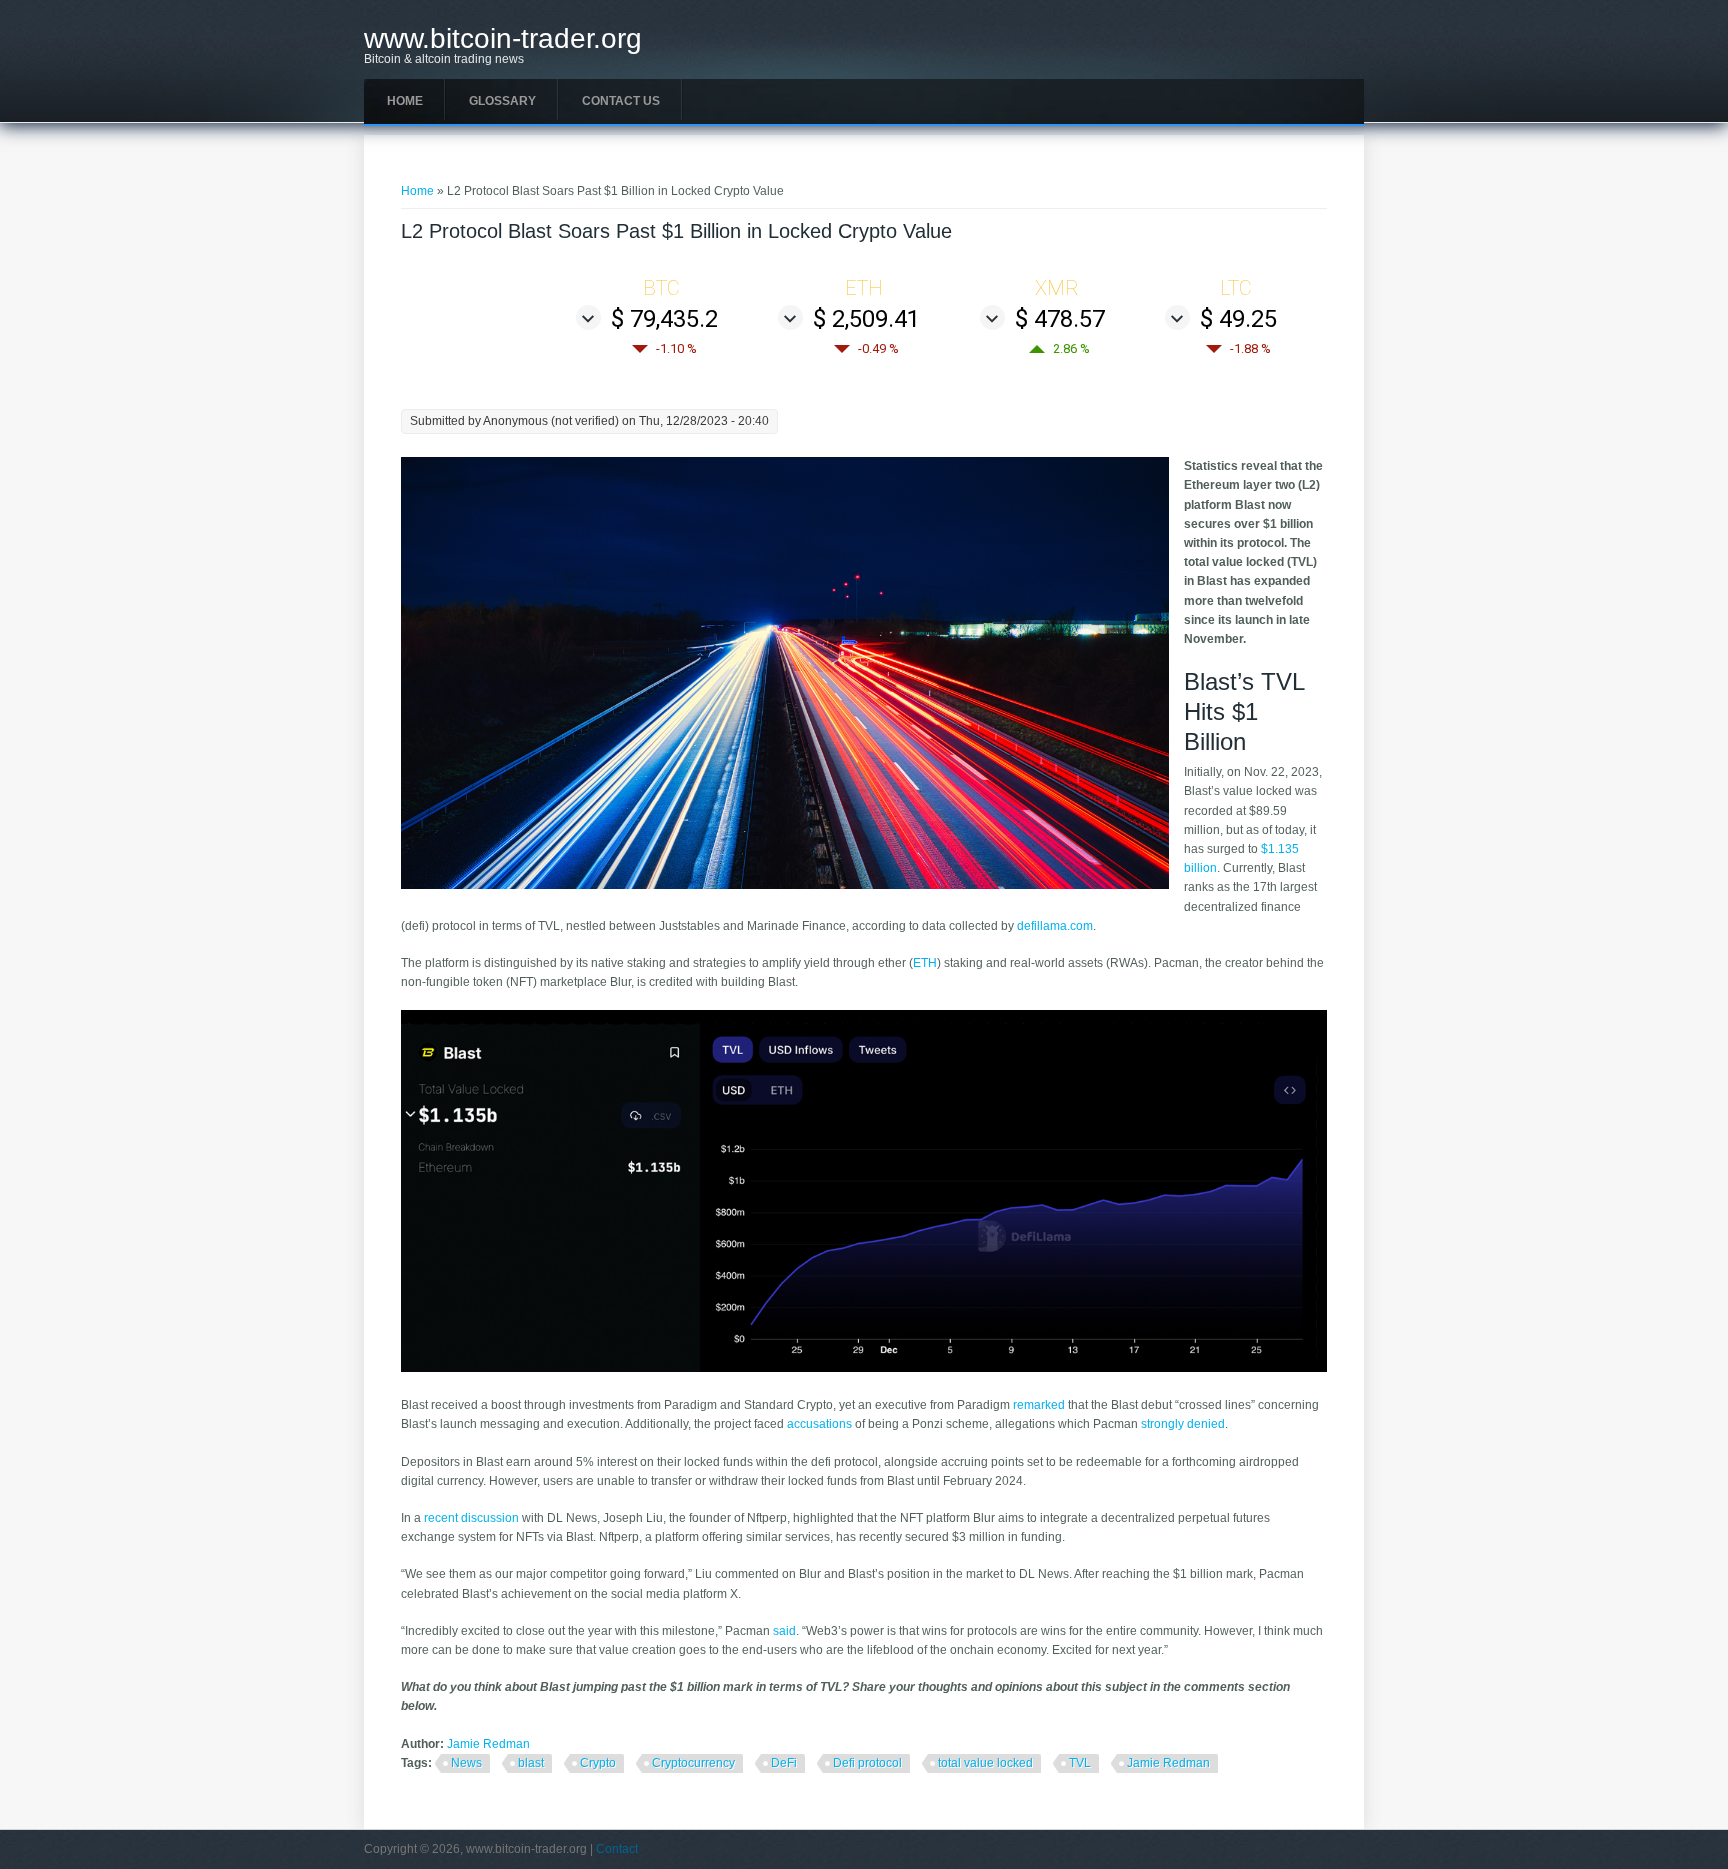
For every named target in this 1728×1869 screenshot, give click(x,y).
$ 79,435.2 (664, 319)
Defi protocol (867, 1763)
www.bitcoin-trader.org (503, 39)
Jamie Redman (488, 1744)
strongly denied (1183, 1424)
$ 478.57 (1060, 319)
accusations (819, 1424)
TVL (1080, 1763)
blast (531, 1763)
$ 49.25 (1238, 319)
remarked (1039, 1405)
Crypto (598, 1763)
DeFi (784, 1763)
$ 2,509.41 (866, 319)
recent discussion (471, 1518)
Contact (617, 1849)
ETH (925, 963)
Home (405, 101)
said (784, 1631)
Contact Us (621, 101)
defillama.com (1055, 926)
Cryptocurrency (693, 1763)
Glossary (502, 101)
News (466, 1763)
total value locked (985, 1763)
